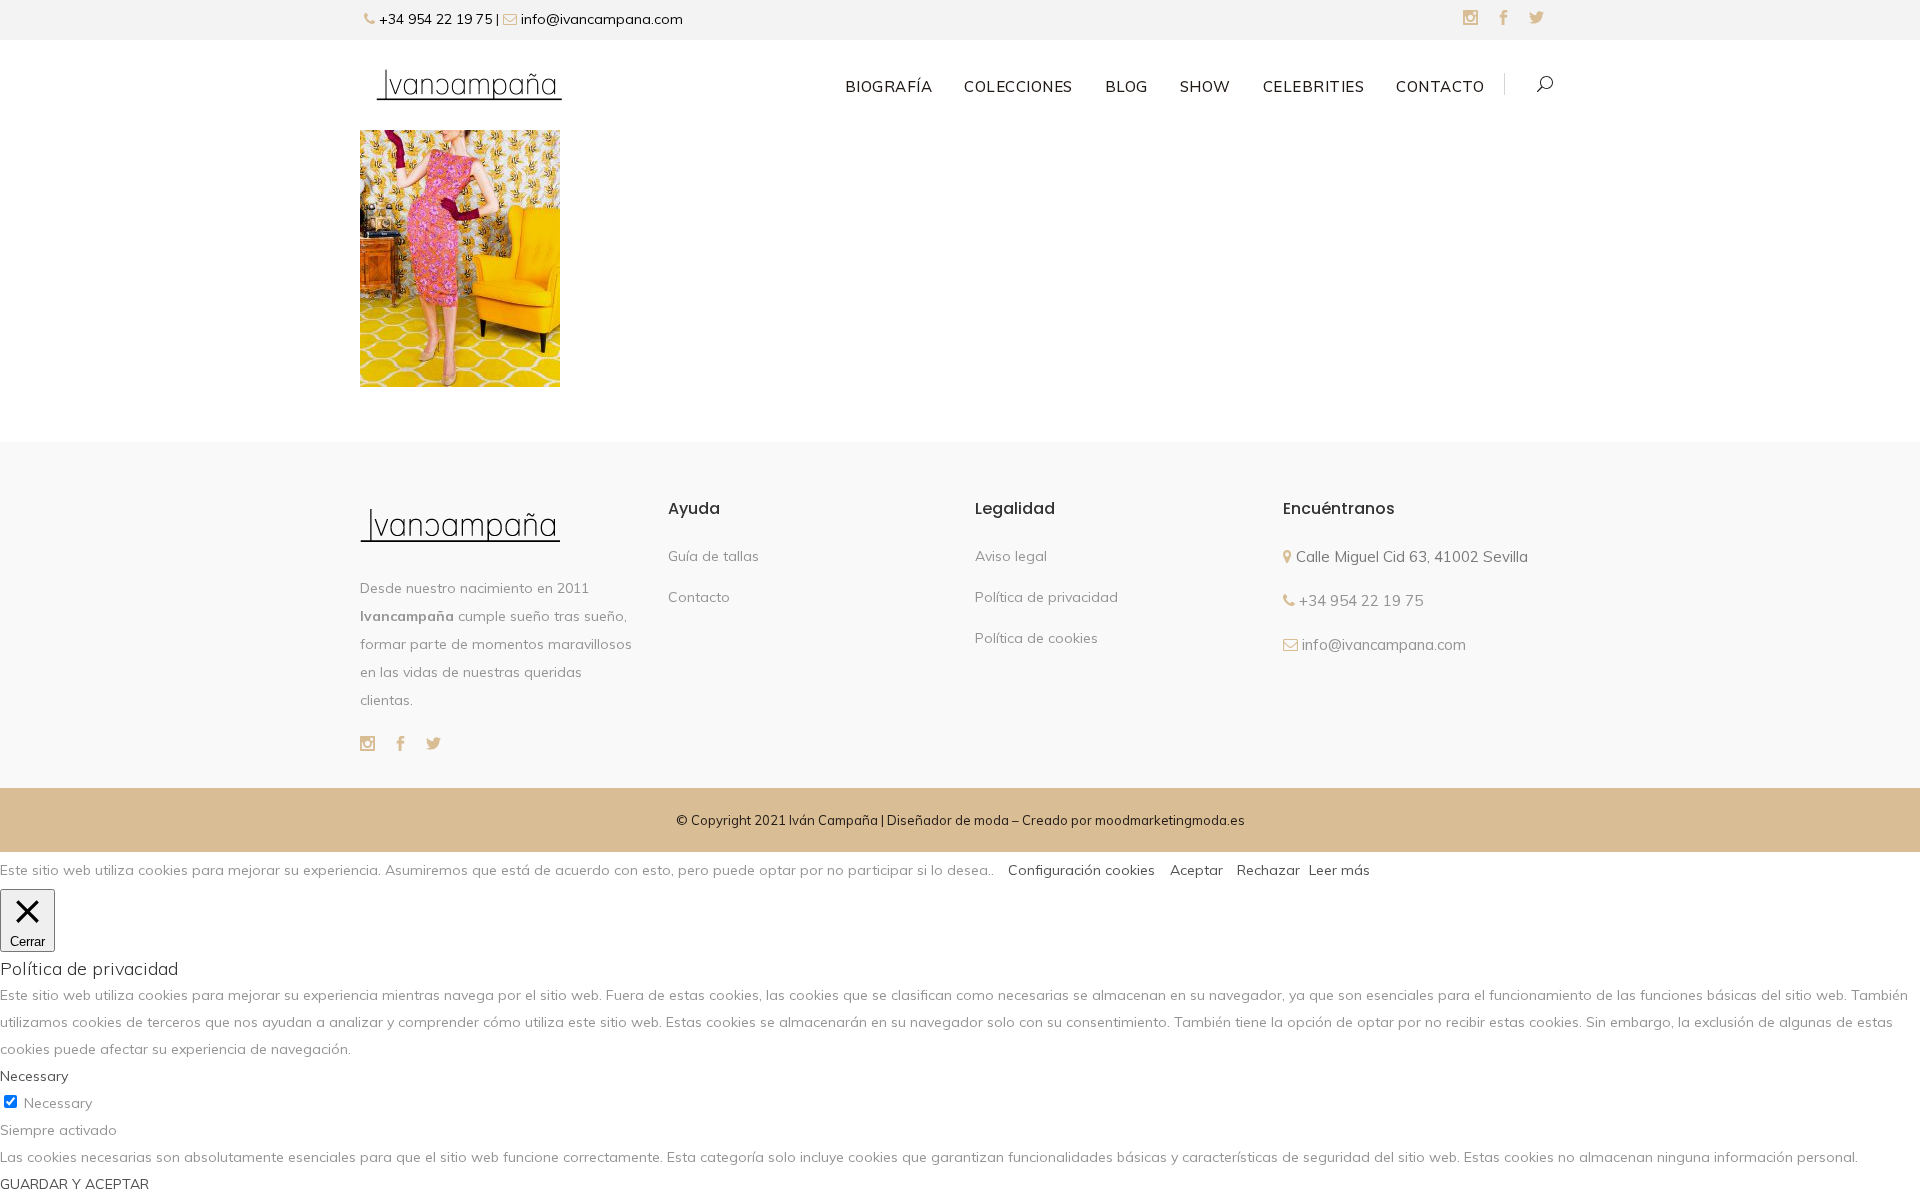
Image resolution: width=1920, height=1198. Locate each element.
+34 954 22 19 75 (433, 19)
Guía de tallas (713, 556)
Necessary (58, 1103)
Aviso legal (1011, 556)
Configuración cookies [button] (1081, 870)
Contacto (699, 597)
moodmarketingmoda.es (1170, 820)
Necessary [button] (34, 1076)
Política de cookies (1036, 638)
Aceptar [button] (1196, 870)
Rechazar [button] (1268, 870)
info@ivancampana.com (602, 19)
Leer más (1339, 870)
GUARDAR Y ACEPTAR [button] (74, 1184)
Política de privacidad (1046, 597)
